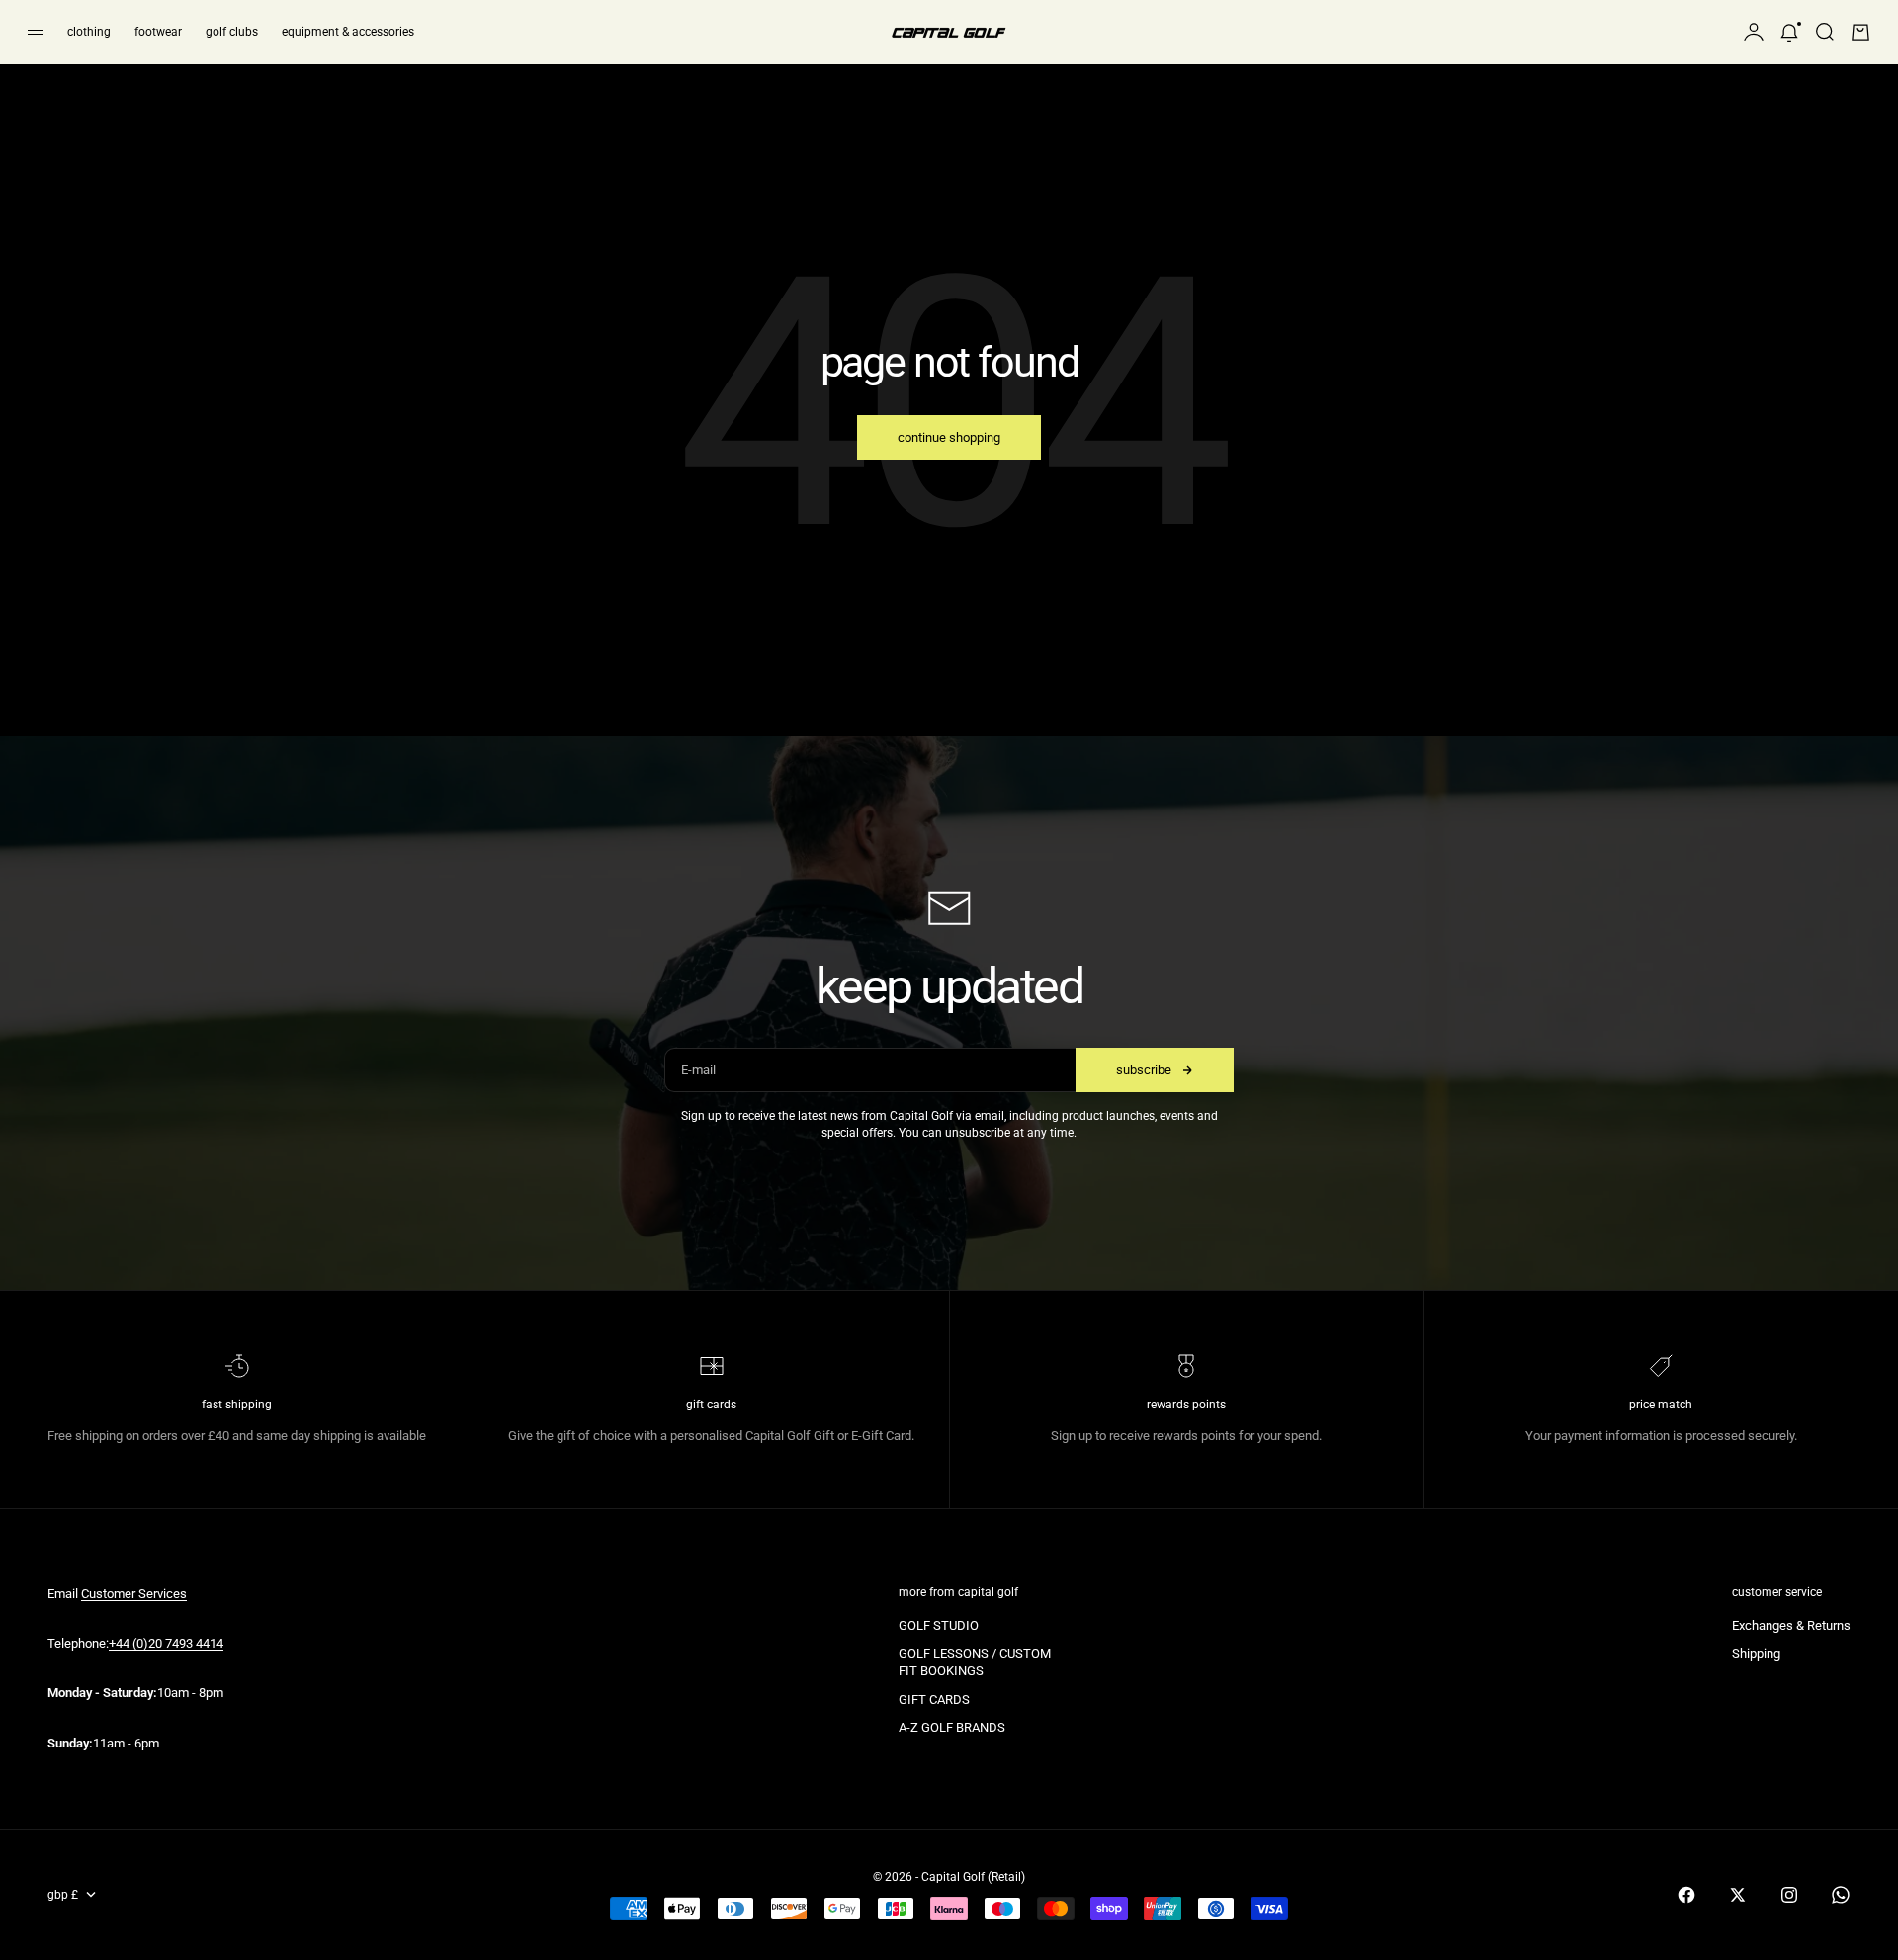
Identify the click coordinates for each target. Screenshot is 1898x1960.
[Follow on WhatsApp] (1841, 1895)
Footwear (158, 32)
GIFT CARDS (934, 1700)
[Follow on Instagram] (1789, 1895)
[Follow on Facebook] (1686, 1895)
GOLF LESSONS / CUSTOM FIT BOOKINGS (975, 1662)
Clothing (89, 32)
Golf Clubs (232, 32)
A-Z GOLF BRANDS (952, 1727)
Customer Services (134, 1594)
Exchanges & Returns (1791, 1625)
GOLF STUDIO (939, 1625)
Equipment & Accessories (348, 32)
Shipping (1756, 1653)
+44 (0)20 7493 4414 (166, 1643)
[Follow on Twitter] (1738, 1895)
